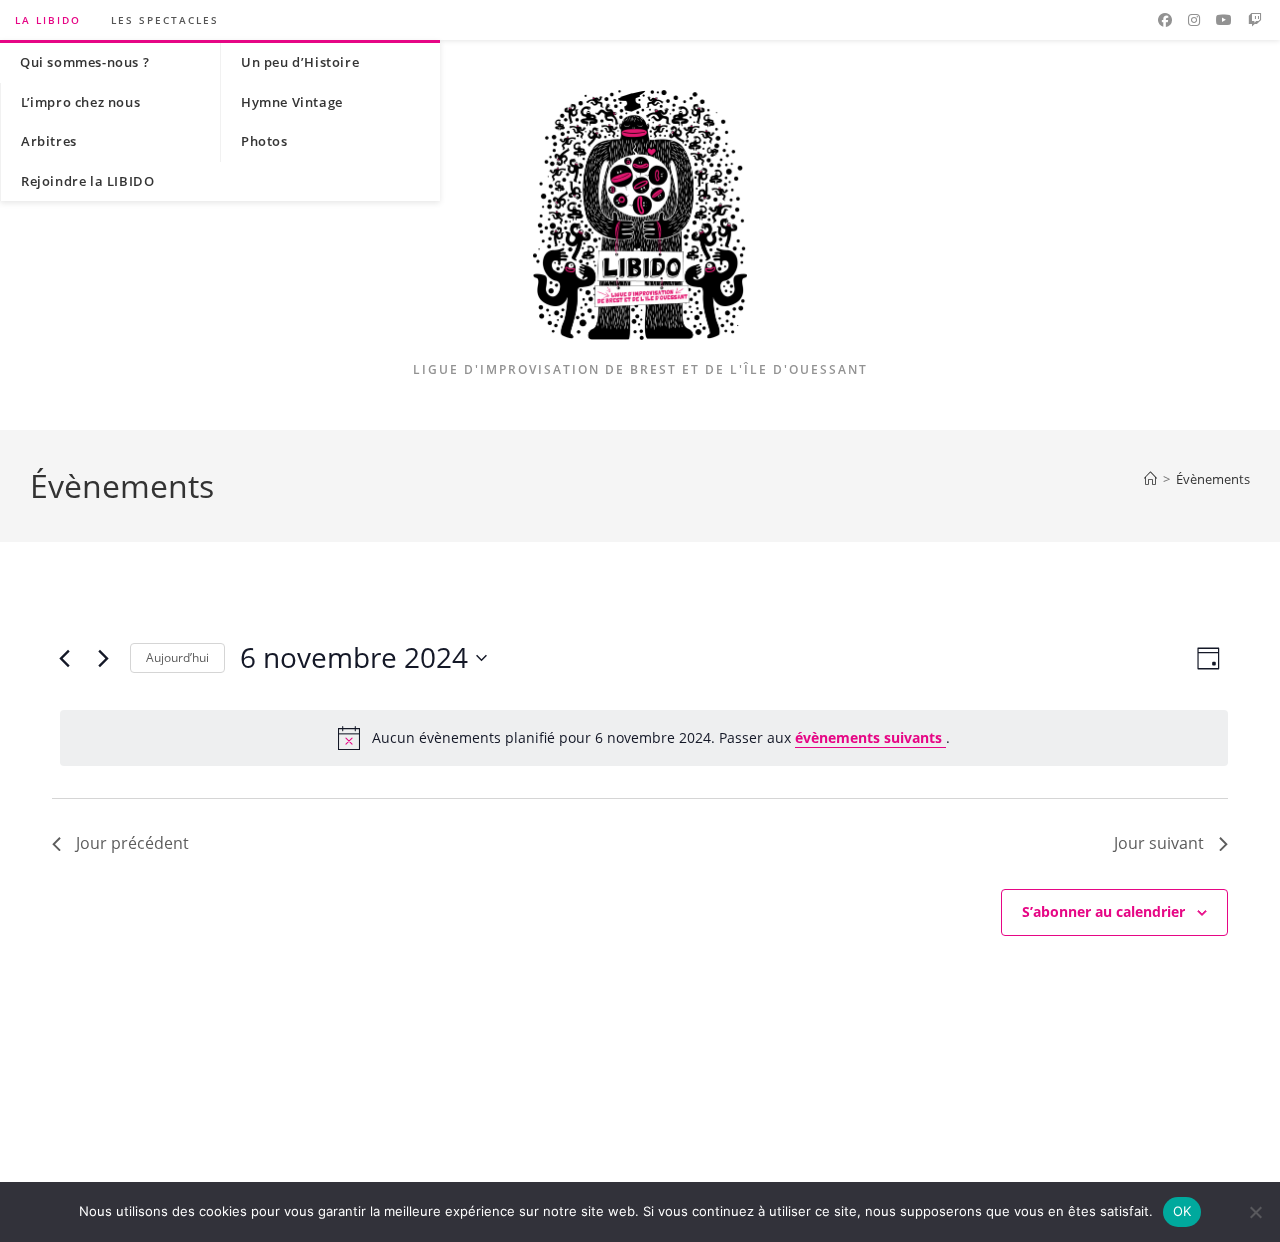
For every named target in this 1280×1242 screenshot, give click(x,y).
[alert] (644, 738)
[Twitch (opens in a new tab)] (1255, 20)
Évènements (1213, 479)
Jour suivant (1159, 843)
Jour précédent (132, 843)
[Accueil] (1150, 479)
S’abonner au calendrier (1103, 911)
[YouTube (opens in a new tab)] (1224, 20)
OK (1182, 1211)
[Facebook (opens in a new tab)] (1165, 20)
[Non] (1255, 1212)
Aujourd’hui (177, 657)
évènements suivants (870, 737)
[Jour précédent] (64, 658)
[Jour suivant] (103, 658)
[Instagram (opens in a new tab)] (1194, 20)
